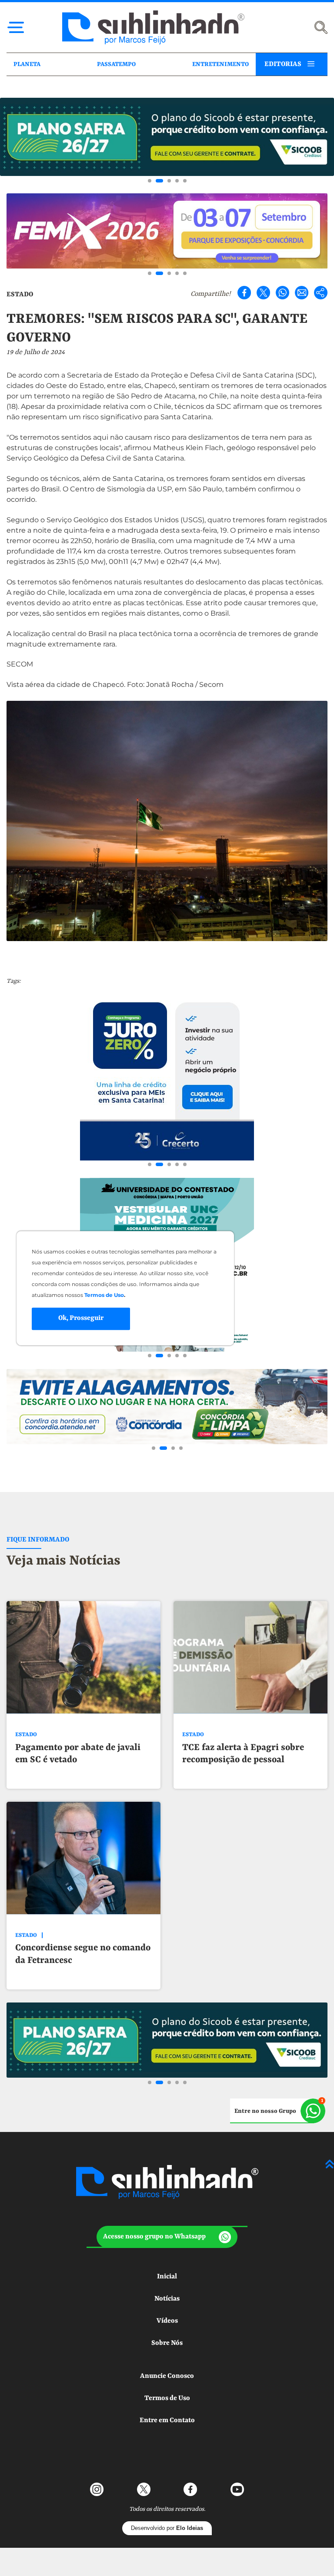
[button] (167, 2237)
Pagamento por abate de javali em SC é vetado (78, 1754)
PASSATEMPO (116, 64)
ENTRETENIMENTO (220, 64)
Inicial (167, 2277)
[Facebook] (244, 293)
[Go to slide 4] (177, 181)
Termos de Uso (167, 2398)
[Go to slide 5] (185, 181)
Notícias (167, 2299)
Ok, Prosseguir (81, 1319)
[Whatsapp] (282, 293)
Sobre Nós (167, 2343)
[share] (321, 293)
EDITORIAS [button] (283, 64)
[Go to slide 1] (150, 181)
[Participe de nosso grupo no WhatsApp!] (278, 2111)
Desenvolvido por (167, 2528)
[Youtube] (237, 2489)
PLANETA (27, 64)
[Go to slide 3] (169, 181)
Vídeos (167, 2321)
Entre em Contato (167, 2420)
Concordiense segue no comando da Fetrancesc (83, 1954)
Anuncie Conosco (167, 2376)
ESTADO (20, 295)
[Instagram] (97, 2489)
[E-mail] (302, 293)
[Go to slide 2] (159, 181)
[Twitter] (263, 293)
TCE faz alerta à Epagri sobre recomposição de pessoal (243, 1754)
